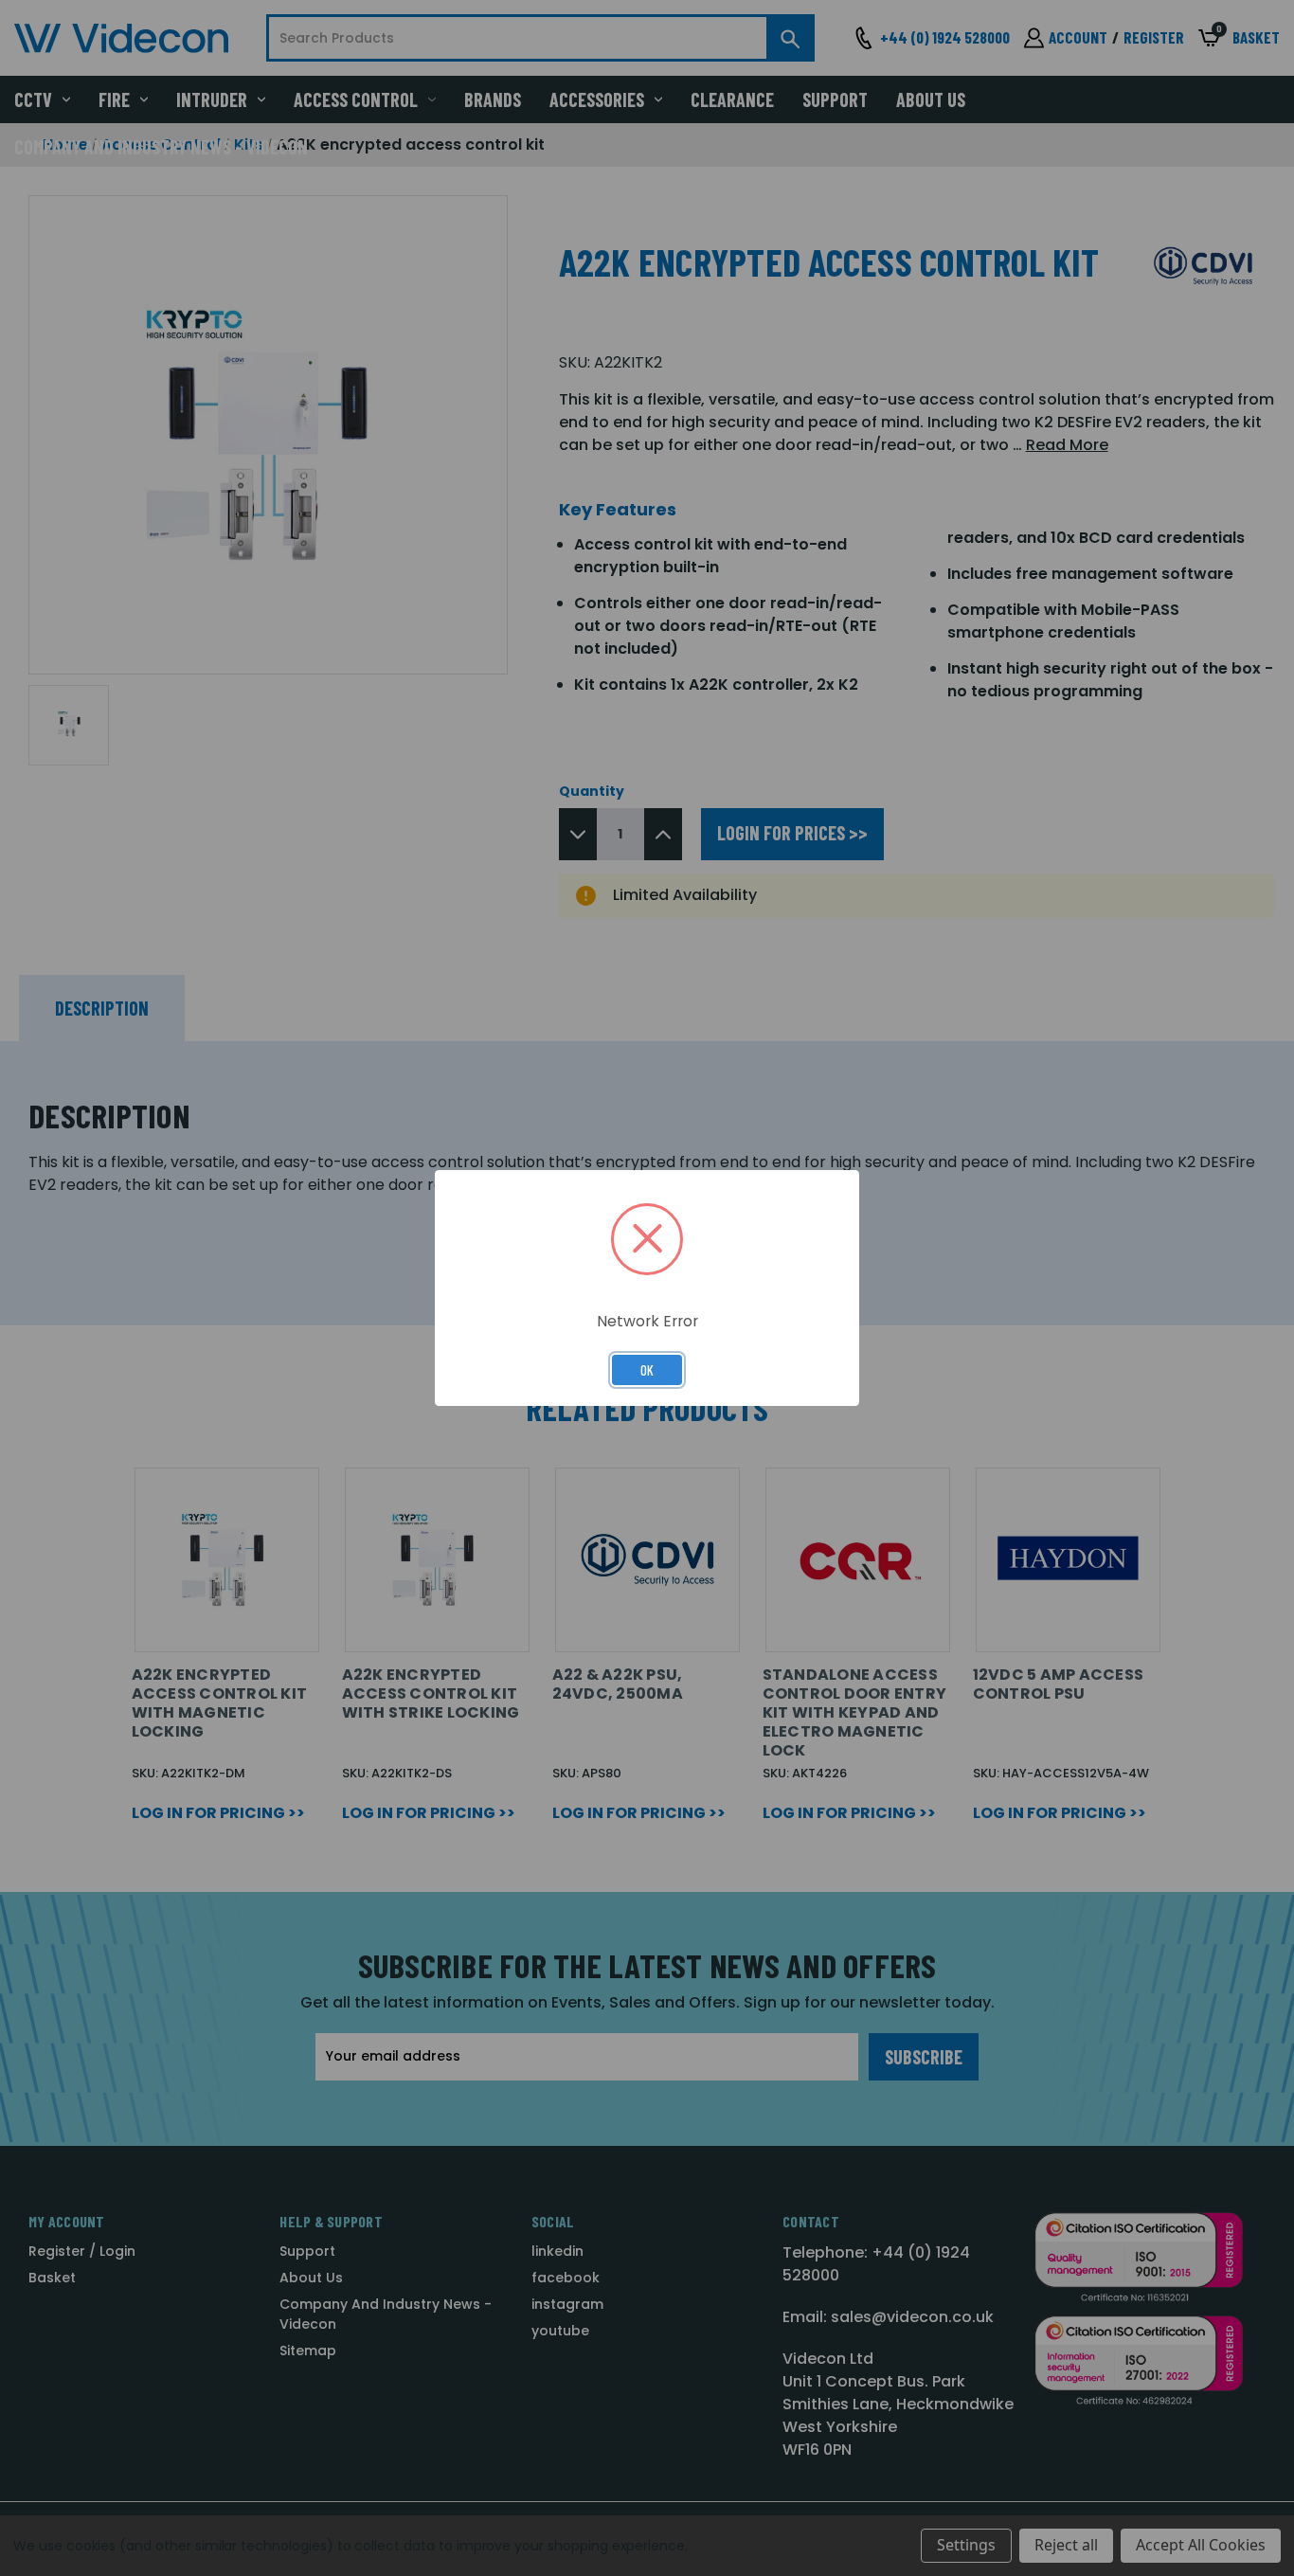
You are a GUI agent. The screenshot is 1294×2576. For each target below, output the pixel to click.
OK (647, 1370)
